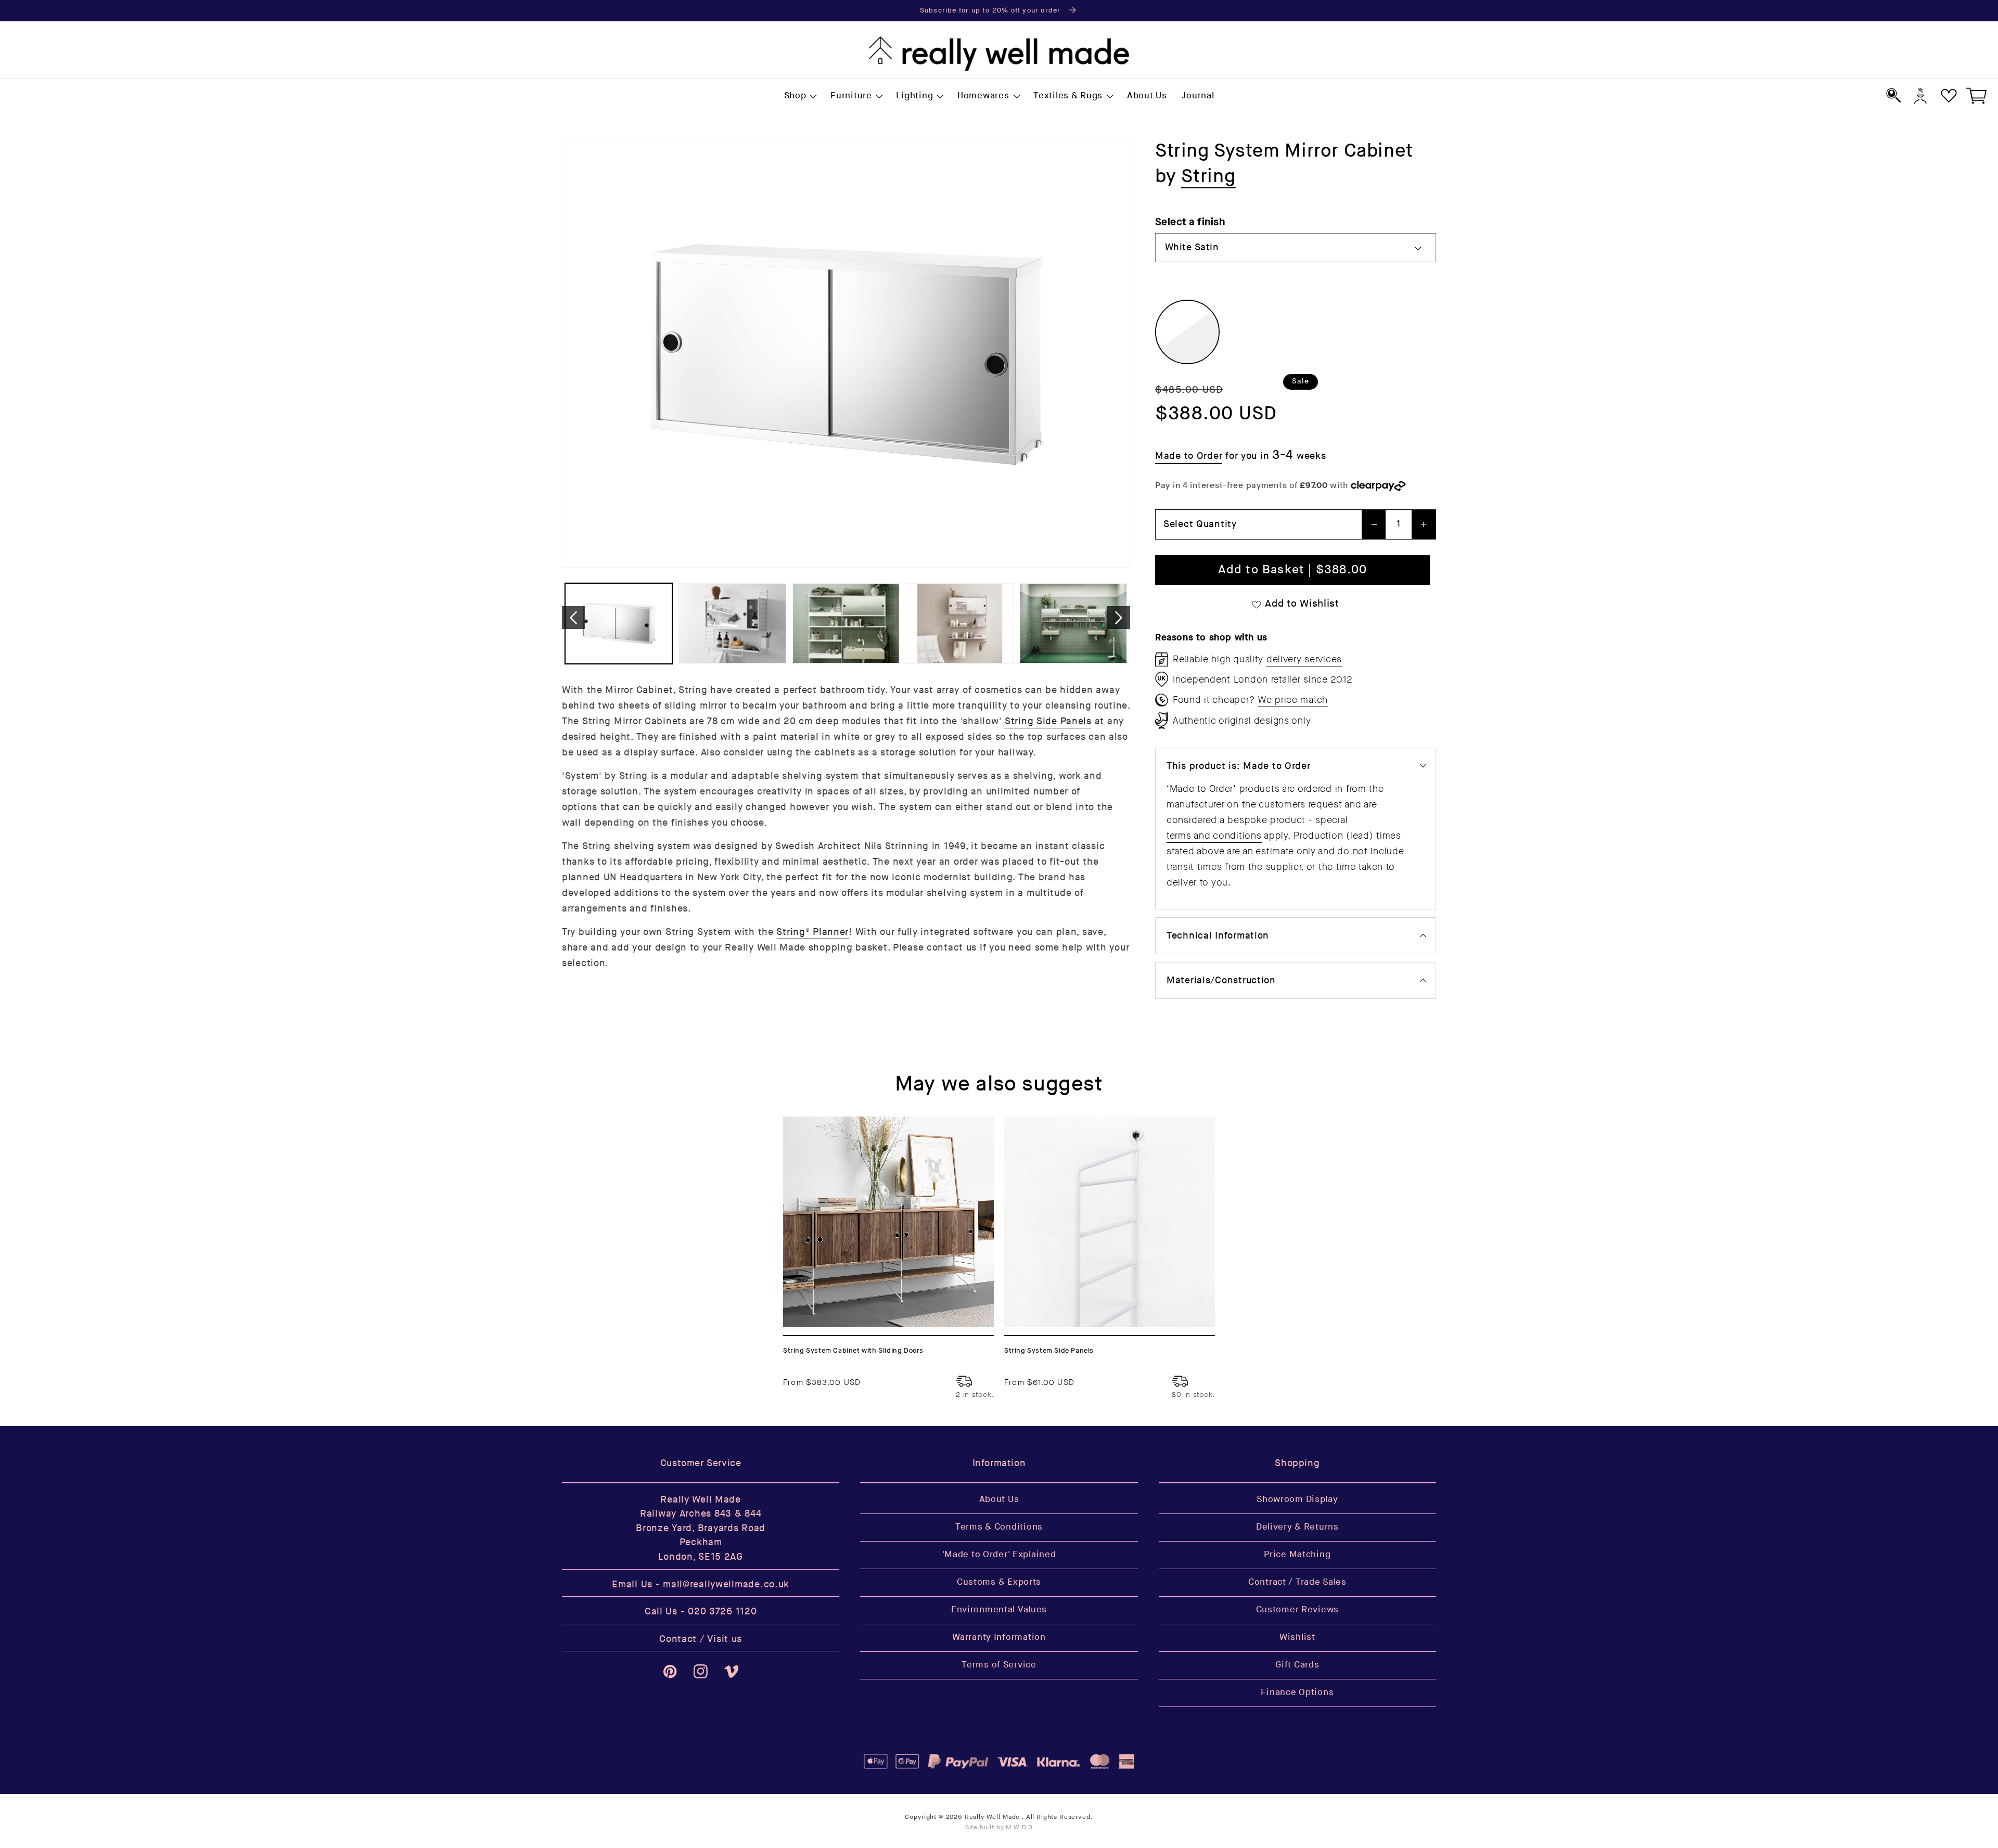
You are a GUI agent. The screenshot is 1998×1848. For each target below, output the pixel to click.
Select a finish (1190, 222)
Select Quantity (1200, 524)
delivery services (1304, 659)
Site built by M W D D (999, 1827)
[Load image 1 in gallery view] (619, 624)
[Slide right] (1119, 618)
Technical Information (1218, 936)
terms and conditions (1214, 836)
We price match (1293, 700)
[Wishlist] (1949, 95)
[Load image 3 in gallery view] (846, 624)
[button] (800, 96)
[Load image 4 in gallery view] (959, 624)
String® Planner (812, 932)
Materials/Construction (1221, 980)
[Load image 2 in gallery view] (732, 624)
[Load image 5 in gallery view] (1073, 624)
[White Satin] (1187, 332)
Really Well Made (992, 1817)
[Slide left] (573, 618)
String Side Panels (1048, 721)
